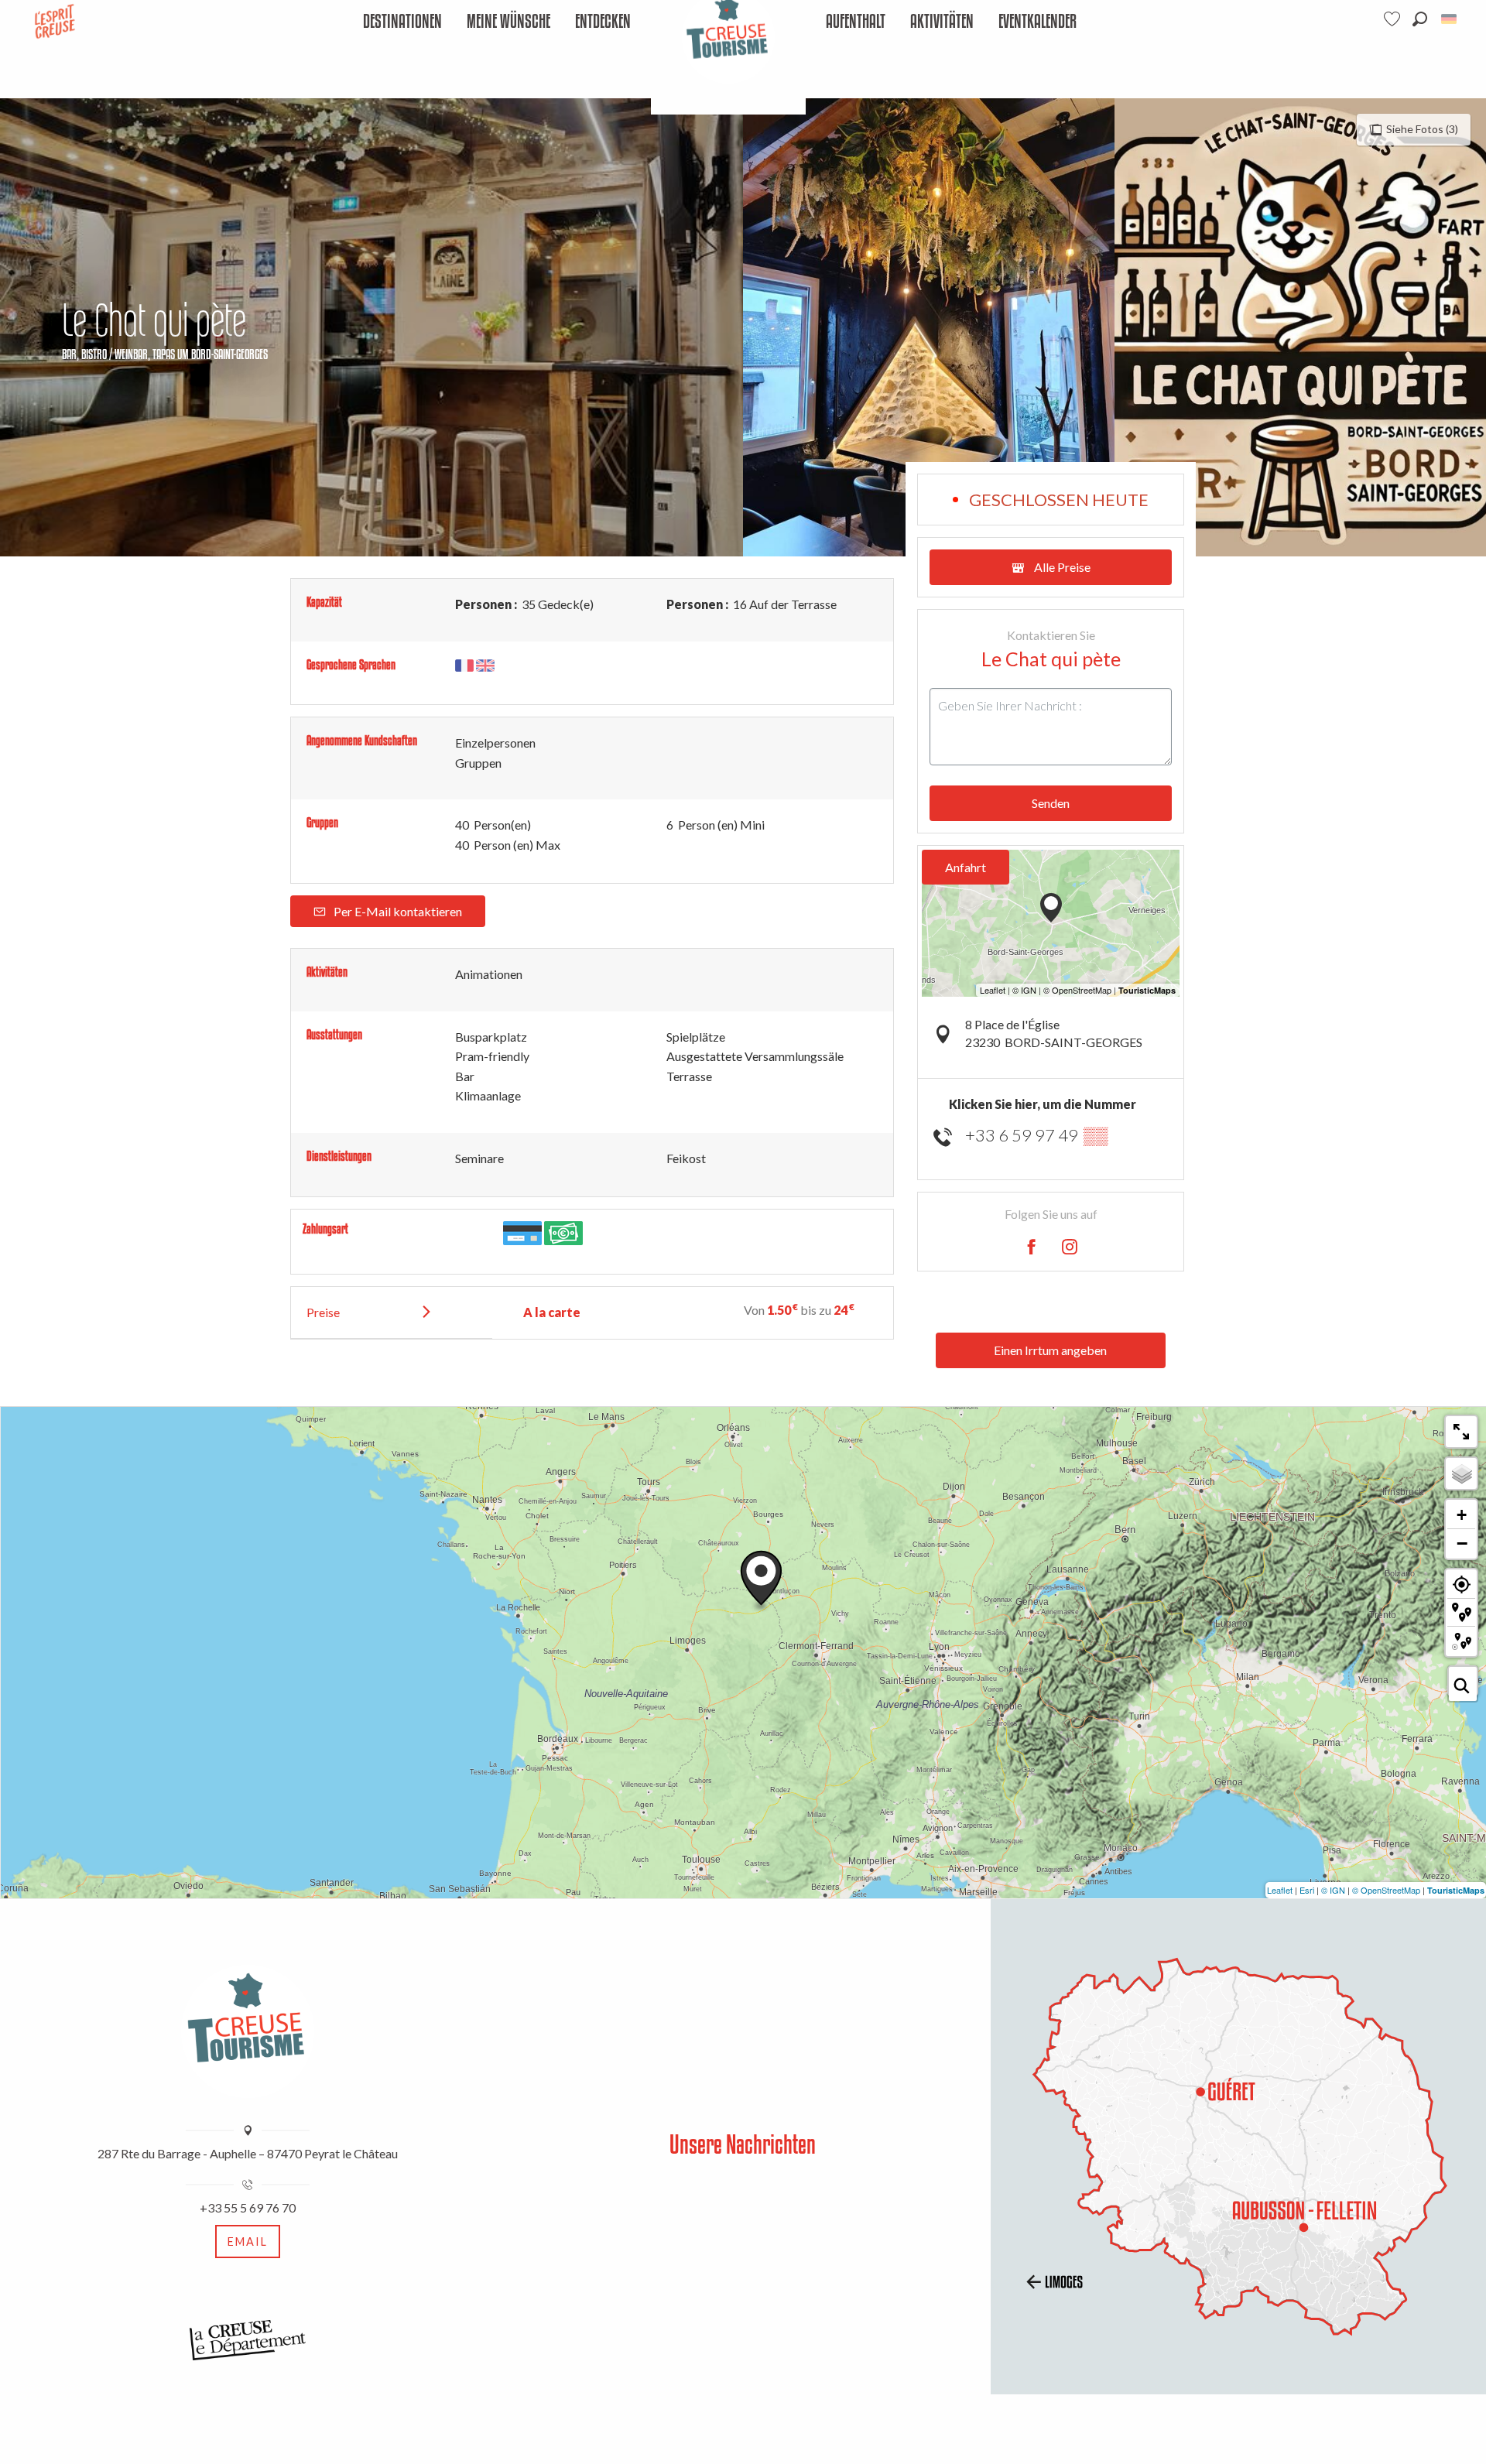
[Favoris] (1394, 19)
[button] (1420, 19)
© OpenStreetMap (1386, 1890)
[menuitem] (402, 22)
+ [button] (1462, 1515)
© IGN (1333, 1890)
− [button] (1462, 1543)
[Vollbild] (1461, 1432)
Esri (1307, 1890)
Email (248, 2242)
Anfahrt (966, 867)
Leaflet (1280, 1890)
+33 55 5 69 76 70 (248, 2207)
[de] (1450, 19)
